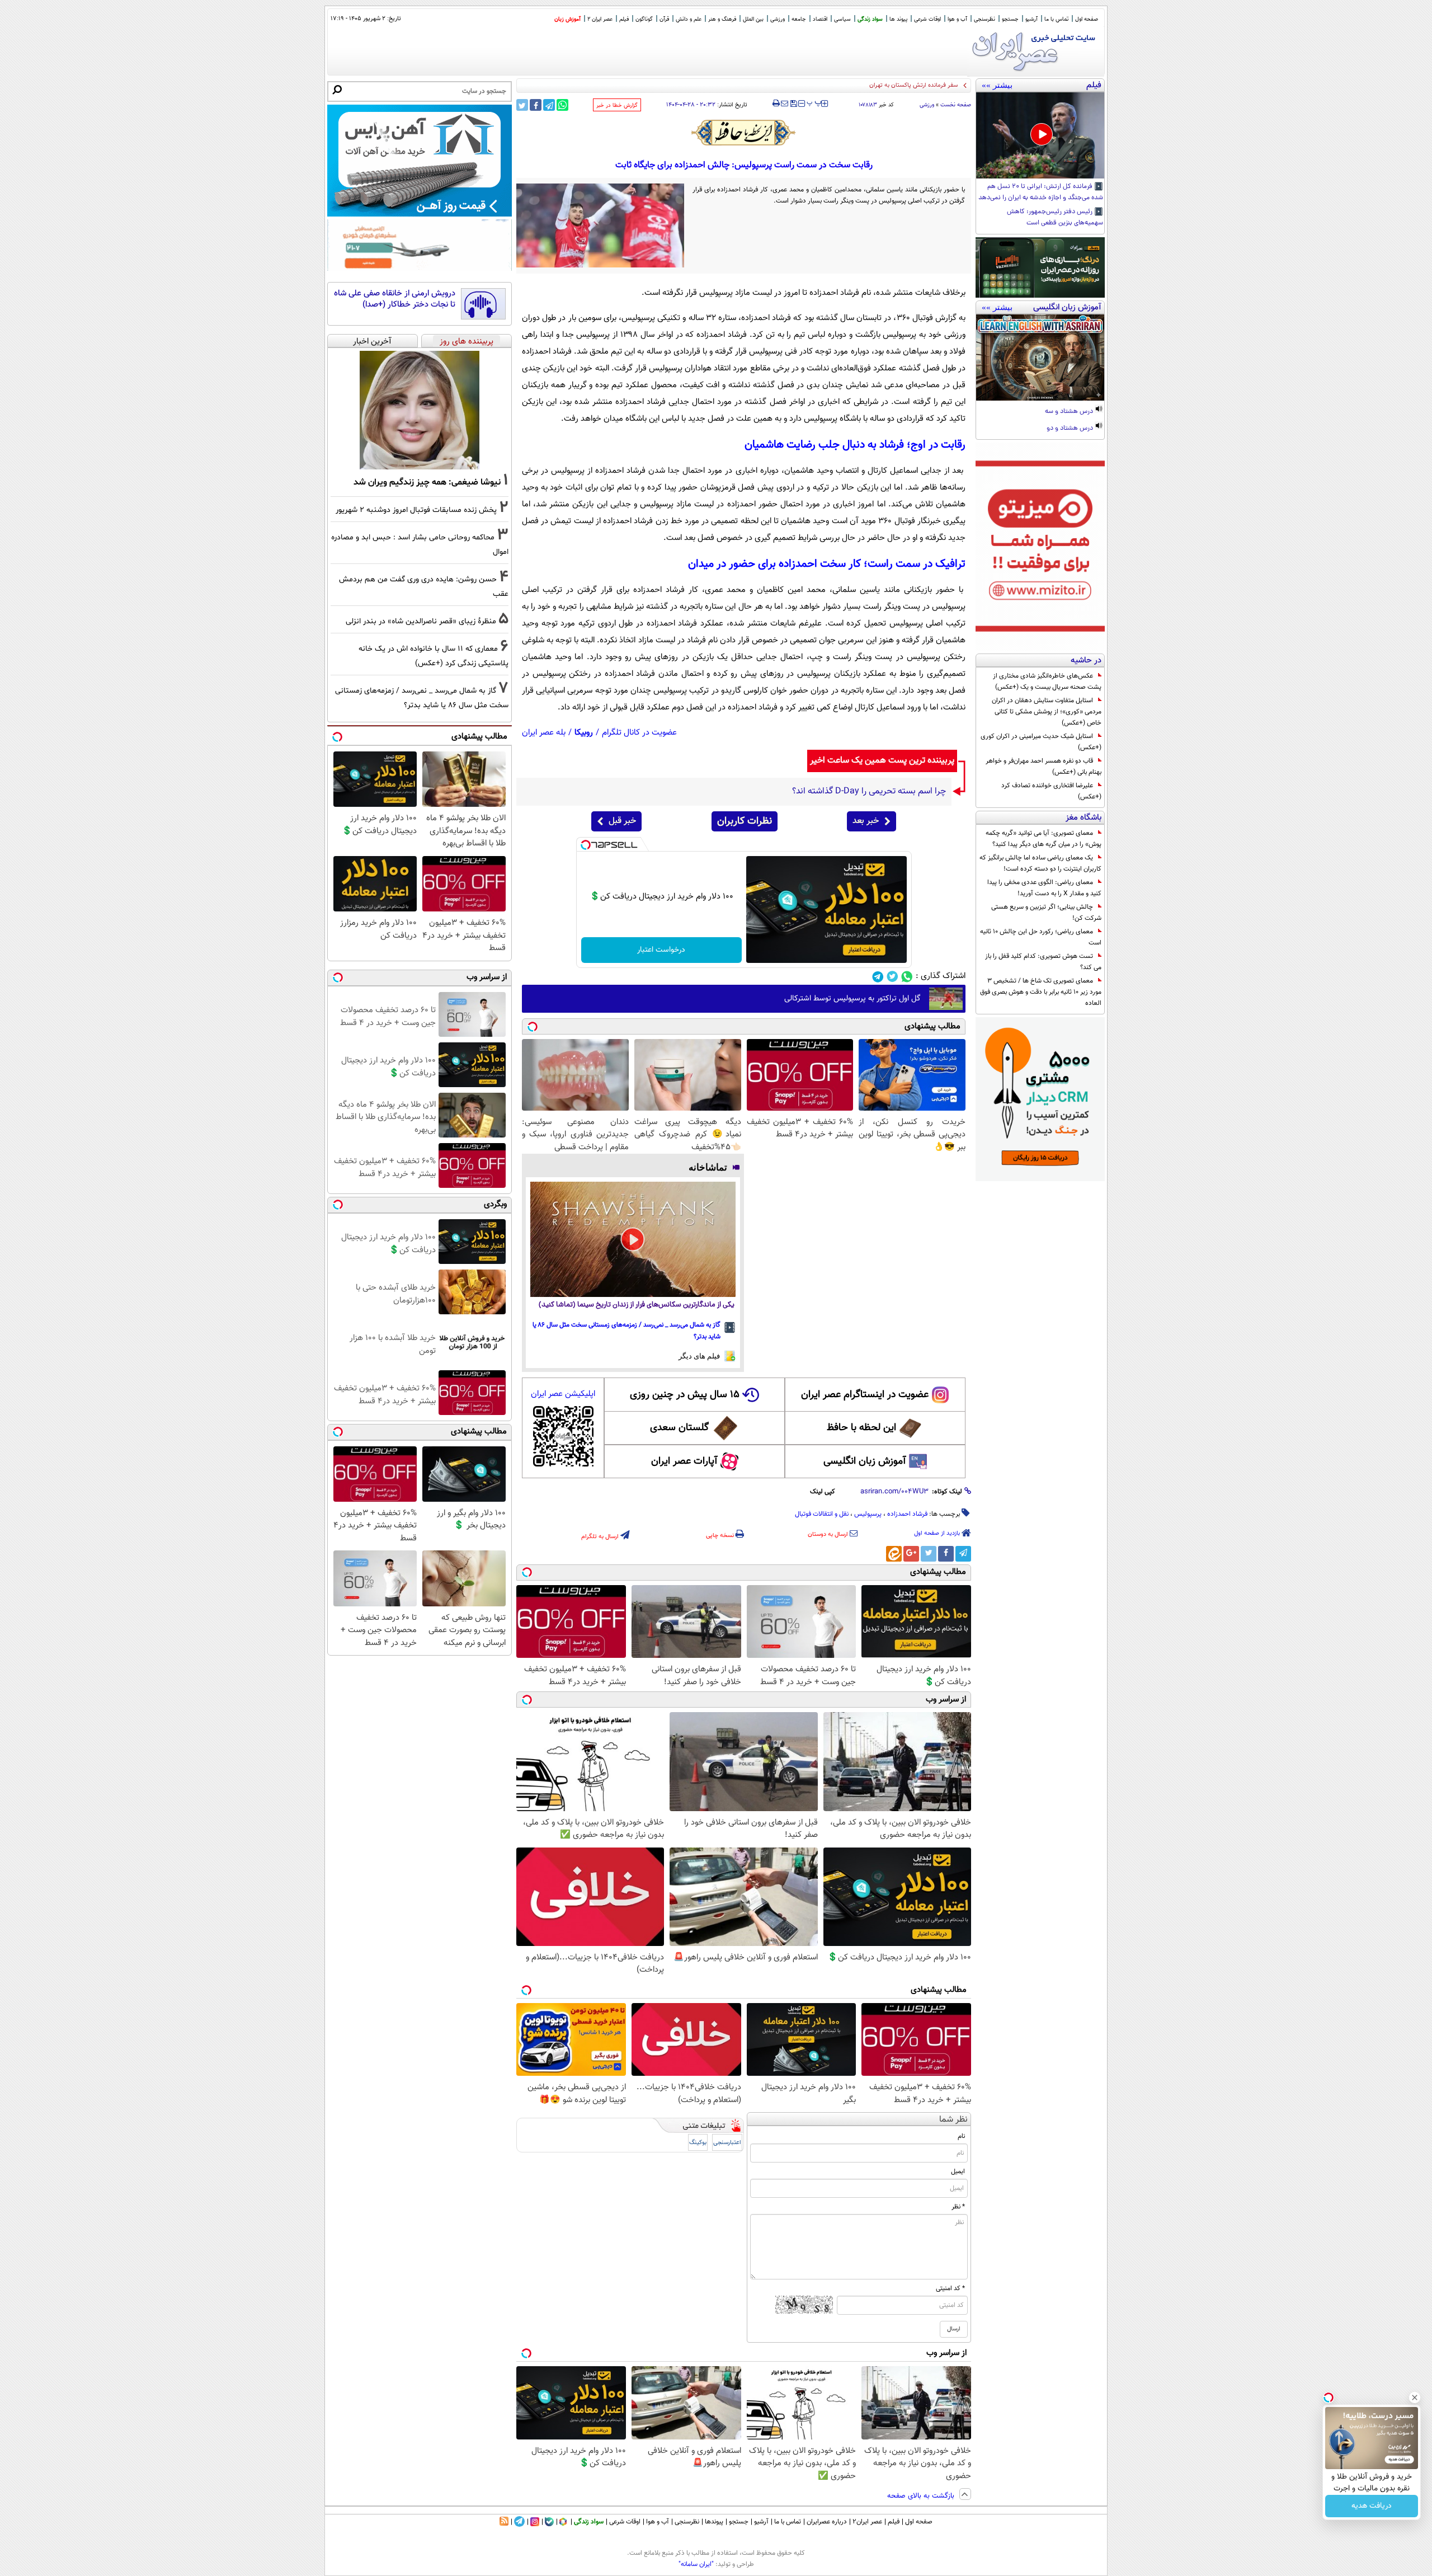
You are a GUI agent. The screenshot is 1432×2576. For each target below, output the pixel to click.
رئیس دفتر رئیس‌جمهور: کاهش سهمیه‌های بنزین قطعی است (1055, 218)
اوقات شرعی (927, 19)
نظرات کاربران (745, 821)
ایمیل (958, 2171)
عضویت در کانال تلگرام (639, 733)
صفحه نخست (956, 105)
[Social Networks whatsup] (907, 977)
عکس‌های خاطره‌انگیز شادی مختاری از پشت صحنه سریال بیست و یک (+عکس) (1047, 681)
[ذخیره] (793, 104)
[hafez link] (744, 133)
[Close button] (1415, 2398)
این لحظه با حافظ (861, 1428)
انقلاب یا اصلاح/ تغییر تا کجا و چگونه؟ (911, 85)
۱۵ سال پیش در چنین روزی (685, 1395)
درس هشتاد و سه (1070, 412)
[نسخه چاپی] (776, 104)
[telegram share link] (549, 105)
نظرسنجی (984, 19)
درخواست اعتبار (661, 950)
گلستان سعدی (679, 1428)
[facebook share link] (536, 105)
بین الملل (753, 19)
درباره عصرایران (827, 2522)
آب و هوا (957, 19)
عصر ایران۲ (867, 2522)
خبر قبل (622, 821)
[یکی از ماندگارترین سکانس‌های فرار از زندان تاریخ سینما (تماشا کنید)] (633, 1239)
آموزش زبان (567, 19)
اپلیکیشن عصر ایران (563, 1394)
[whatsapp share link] (562, 105)
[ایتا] (894, 1554)
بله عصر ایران (544, 733)
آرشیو (1031, 19)
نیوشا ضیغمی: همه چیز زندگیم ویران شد (427, 482)
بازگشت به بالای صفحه (922, 2496)
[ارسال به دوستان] (785, 104)
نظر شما (953, 2120)
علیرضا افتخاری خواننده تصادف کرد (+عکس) (1051, 791)
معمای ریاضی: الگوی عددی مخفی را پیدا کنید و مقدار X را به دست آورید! (1044, 888)
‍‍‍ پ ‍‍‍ (814, 102)
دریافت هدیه (1372, 2506)
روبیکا (584, 733)
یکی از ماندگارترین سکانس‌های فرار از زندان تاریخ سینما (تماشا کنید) (637, 1305)
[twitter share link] (522, 105)
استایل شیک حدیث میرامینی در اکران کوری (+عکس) (1041, 742)
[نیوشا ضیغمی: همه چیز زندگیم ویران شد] (420, 410)
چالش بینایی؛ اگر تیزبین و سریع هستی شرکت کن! (1046, 913)
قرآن (664, 19)
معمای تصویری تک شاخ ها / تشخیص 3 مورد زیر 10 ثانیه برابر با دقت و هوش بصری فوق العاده (1041, 992)
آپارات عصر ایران (684, 1461)
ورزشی (778, 19)
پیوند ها (898, 19)
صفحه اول (1087, 19)
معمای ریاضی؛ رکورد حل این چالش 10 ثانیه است (1041, 937)
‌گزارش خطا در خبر (617, 105)
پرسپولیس (868, 1514)
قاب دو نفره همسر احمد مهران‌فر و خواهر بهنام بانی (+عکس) (1044, 767)
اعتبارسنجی (727, 2143)
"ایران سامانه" (696, 2564)
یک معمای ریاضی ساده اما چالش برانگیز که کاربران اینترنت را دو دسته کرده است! (1040, 863)
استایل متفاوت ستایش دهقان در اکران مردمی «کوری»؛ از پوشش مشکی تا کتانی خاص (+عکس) (1047, 712)
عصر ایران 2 (600, 19)
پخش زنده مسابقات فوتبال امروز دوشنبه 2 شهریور (416, 510)
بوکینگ (698, 2143)
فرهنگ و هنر (722, 19)
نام (961, 2136)
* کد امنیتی (950, 2288)
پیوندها (714, 2522)
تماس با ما (1056, 19)
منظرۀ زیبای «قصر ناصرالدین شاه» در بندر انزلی (421, 621)
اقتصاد (820, 19)
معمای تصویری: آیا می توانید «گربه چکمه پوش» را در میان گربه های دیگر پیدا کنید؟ (1044, 839)
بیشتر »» (997, 85)
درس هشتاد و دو (1071, 429)
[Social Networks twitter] (892, 977)
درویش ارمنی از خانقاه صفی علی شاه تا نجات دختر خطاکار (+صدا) (395, 299)
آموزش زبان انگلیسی (865, 1461)
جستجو (1010, 19)
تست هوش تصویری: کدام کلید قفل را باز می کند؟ (1043, 962)
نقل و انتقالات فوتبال (822, 1514)
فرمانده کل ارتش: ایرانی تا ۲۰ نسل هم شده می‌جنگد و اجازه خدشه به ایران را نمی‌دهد (1041, 192)
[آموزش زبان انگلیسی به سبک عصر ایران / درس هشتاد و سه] (1040, 358)
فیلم (624, 19)
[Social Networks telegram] (878, 977)
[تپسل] (586, 845)
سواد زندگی (870, 19)
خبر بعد (866, 821)
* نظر (958, 2207)
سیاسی (842, 19)
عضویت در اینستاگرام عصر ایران (865, 1395)
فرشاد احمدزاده (907, 1514)
